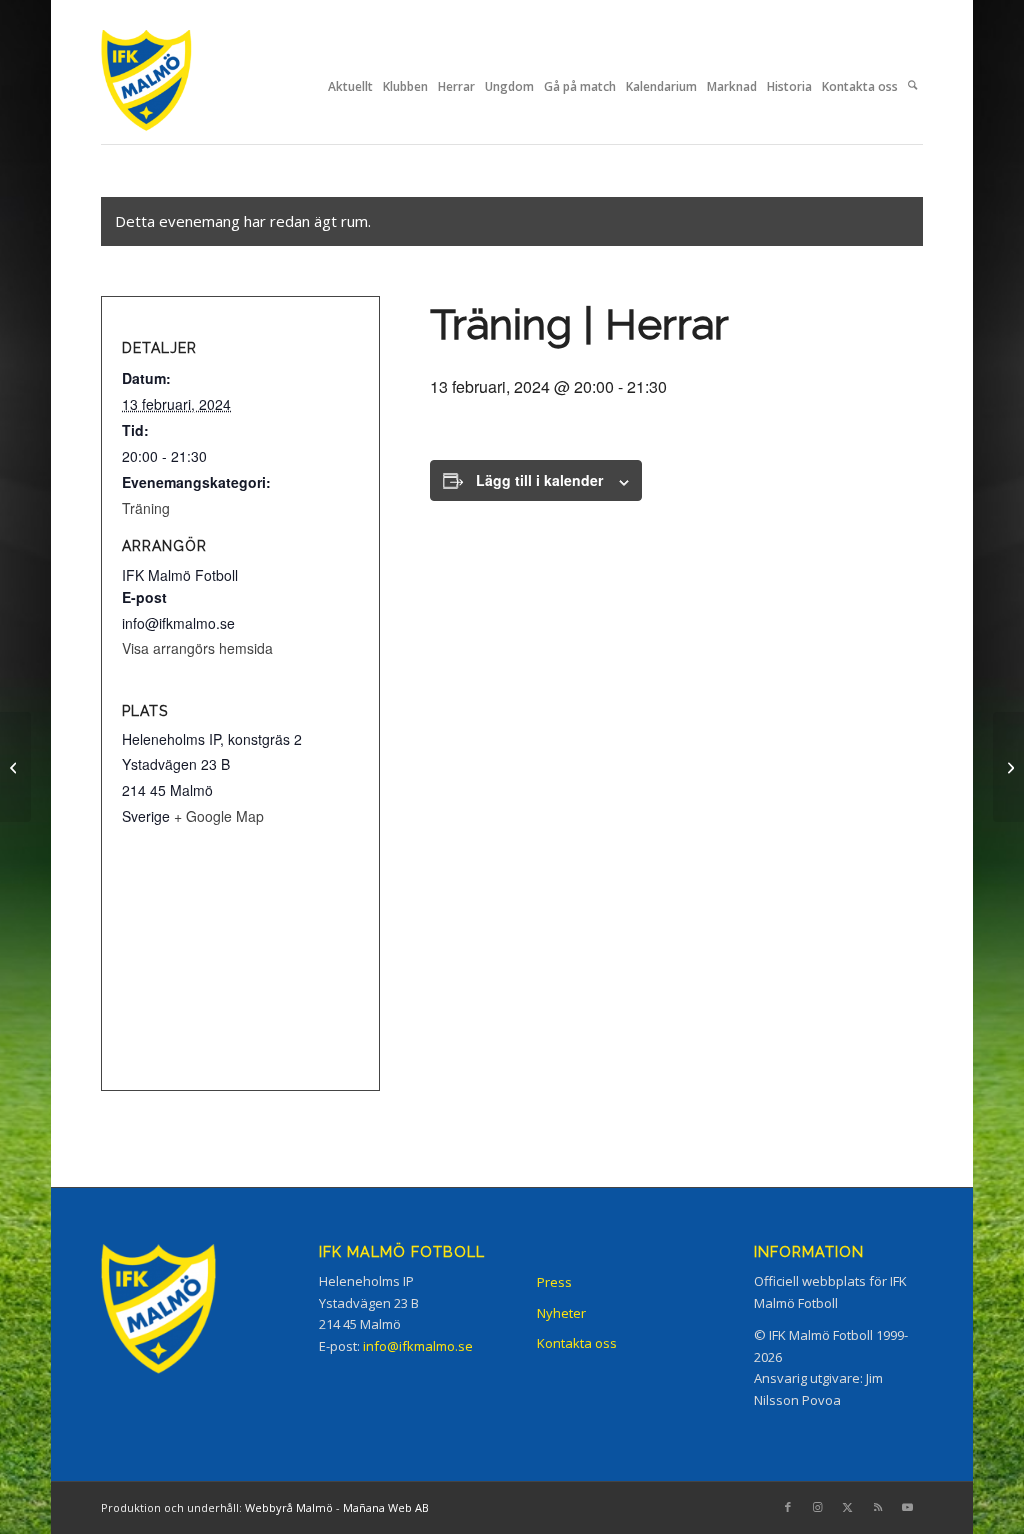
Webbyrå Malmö (289, 1507)
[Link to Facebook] (788, 1507)
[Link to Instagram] (818, 1507)
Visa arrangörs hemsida (197, 648)
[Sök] (912, 87)
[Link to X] (848, 1507)
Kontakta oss (577, 1343)
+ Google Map (219, 816)
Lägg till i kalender (539, 480)
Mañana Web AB (386, 1507)
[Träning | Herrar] (15, 767)
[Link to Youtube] (908, 1507)
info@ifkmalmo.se (418, 1346)
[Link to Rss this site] (878, 1507)
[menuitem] (350, 87)
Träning (146, 508)
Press (554, 1282)
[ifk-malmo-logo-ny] (171, 86)
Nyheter (561, 1313)
